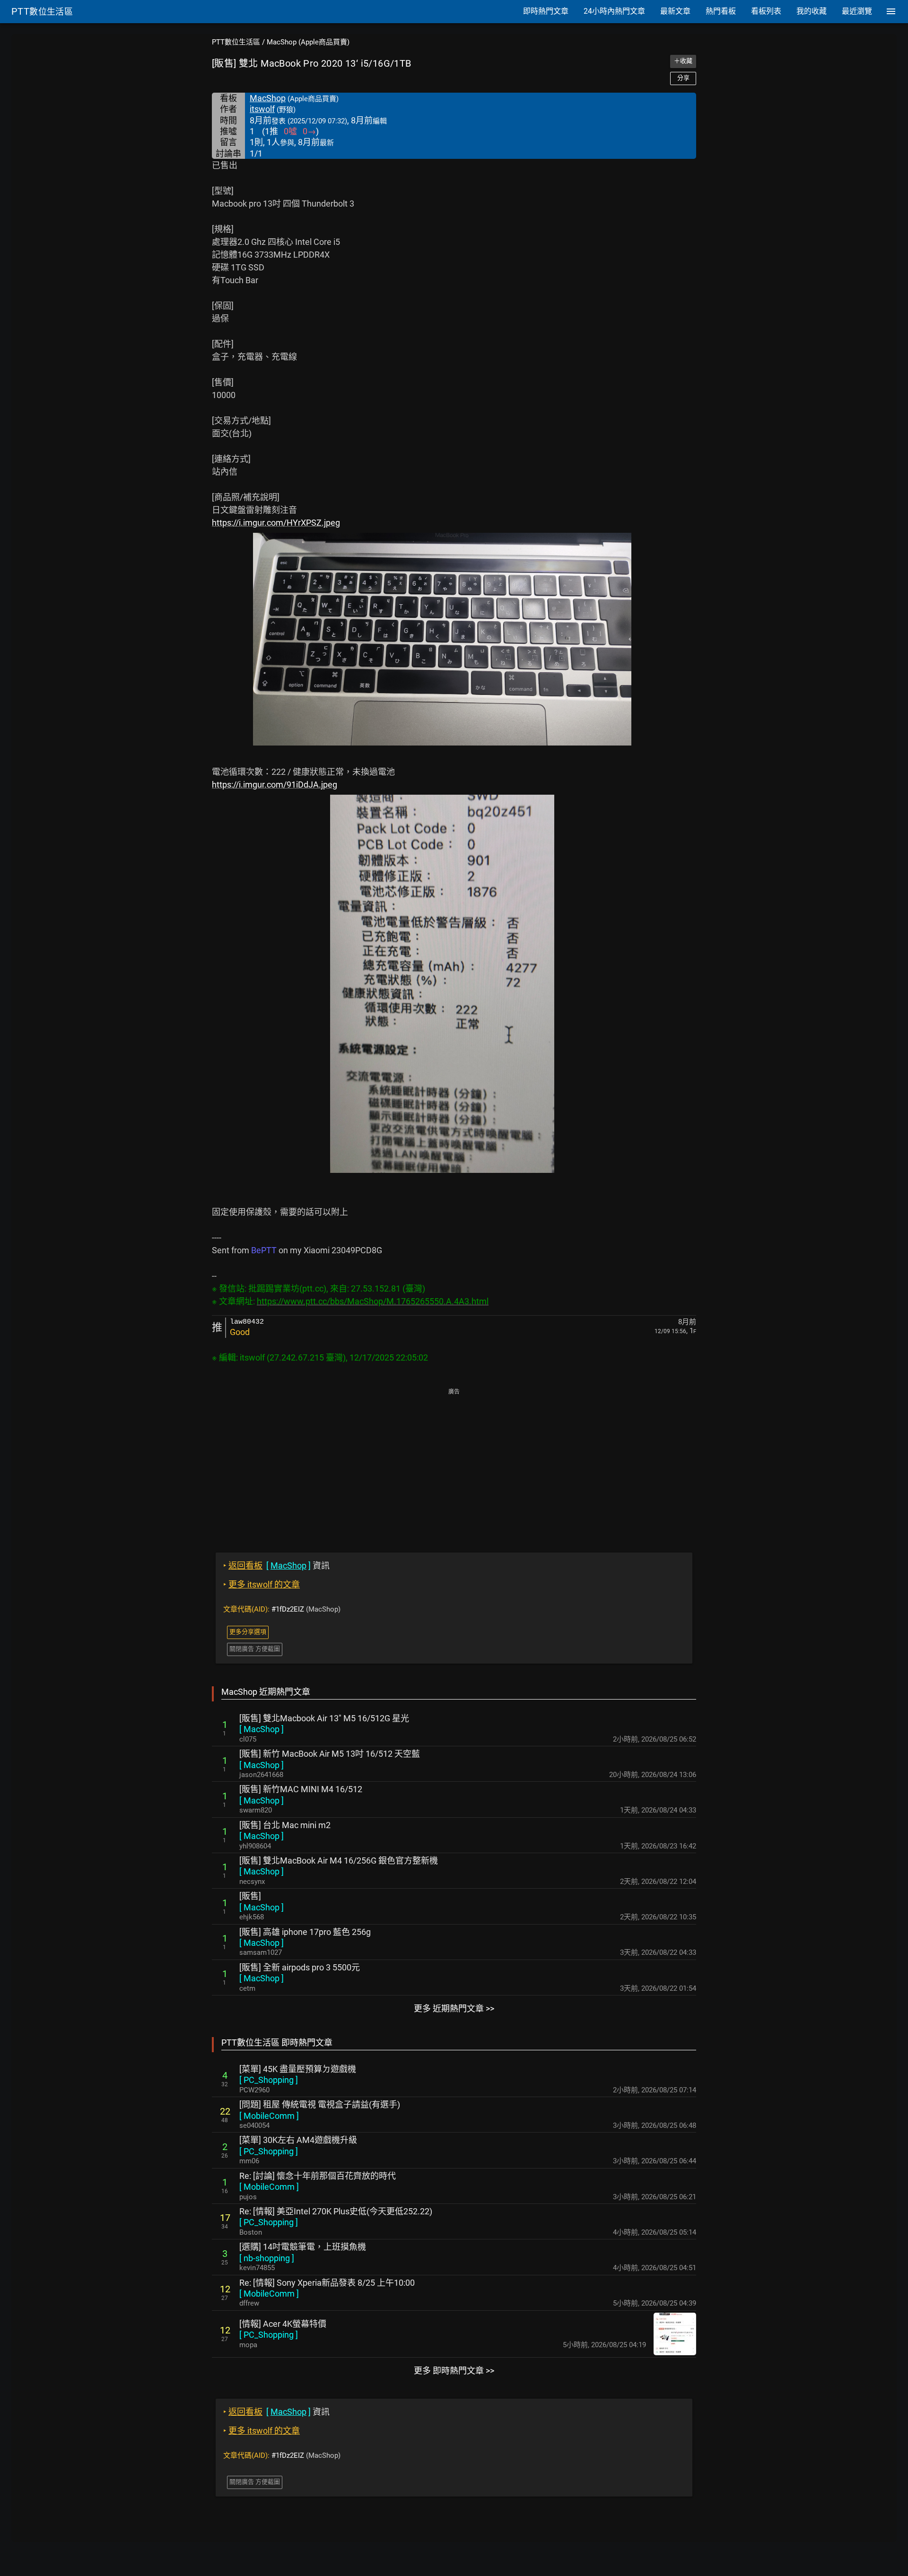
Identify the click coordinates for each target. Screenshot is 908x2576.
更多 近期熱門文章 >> (454, 2008)
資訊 (276, 1566)
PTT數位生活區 (236, 42)
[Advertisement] (454, 1464)
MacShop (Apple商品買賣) (308, 42)
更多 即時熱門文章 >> (454, 2371)
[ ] (262, 1729)
